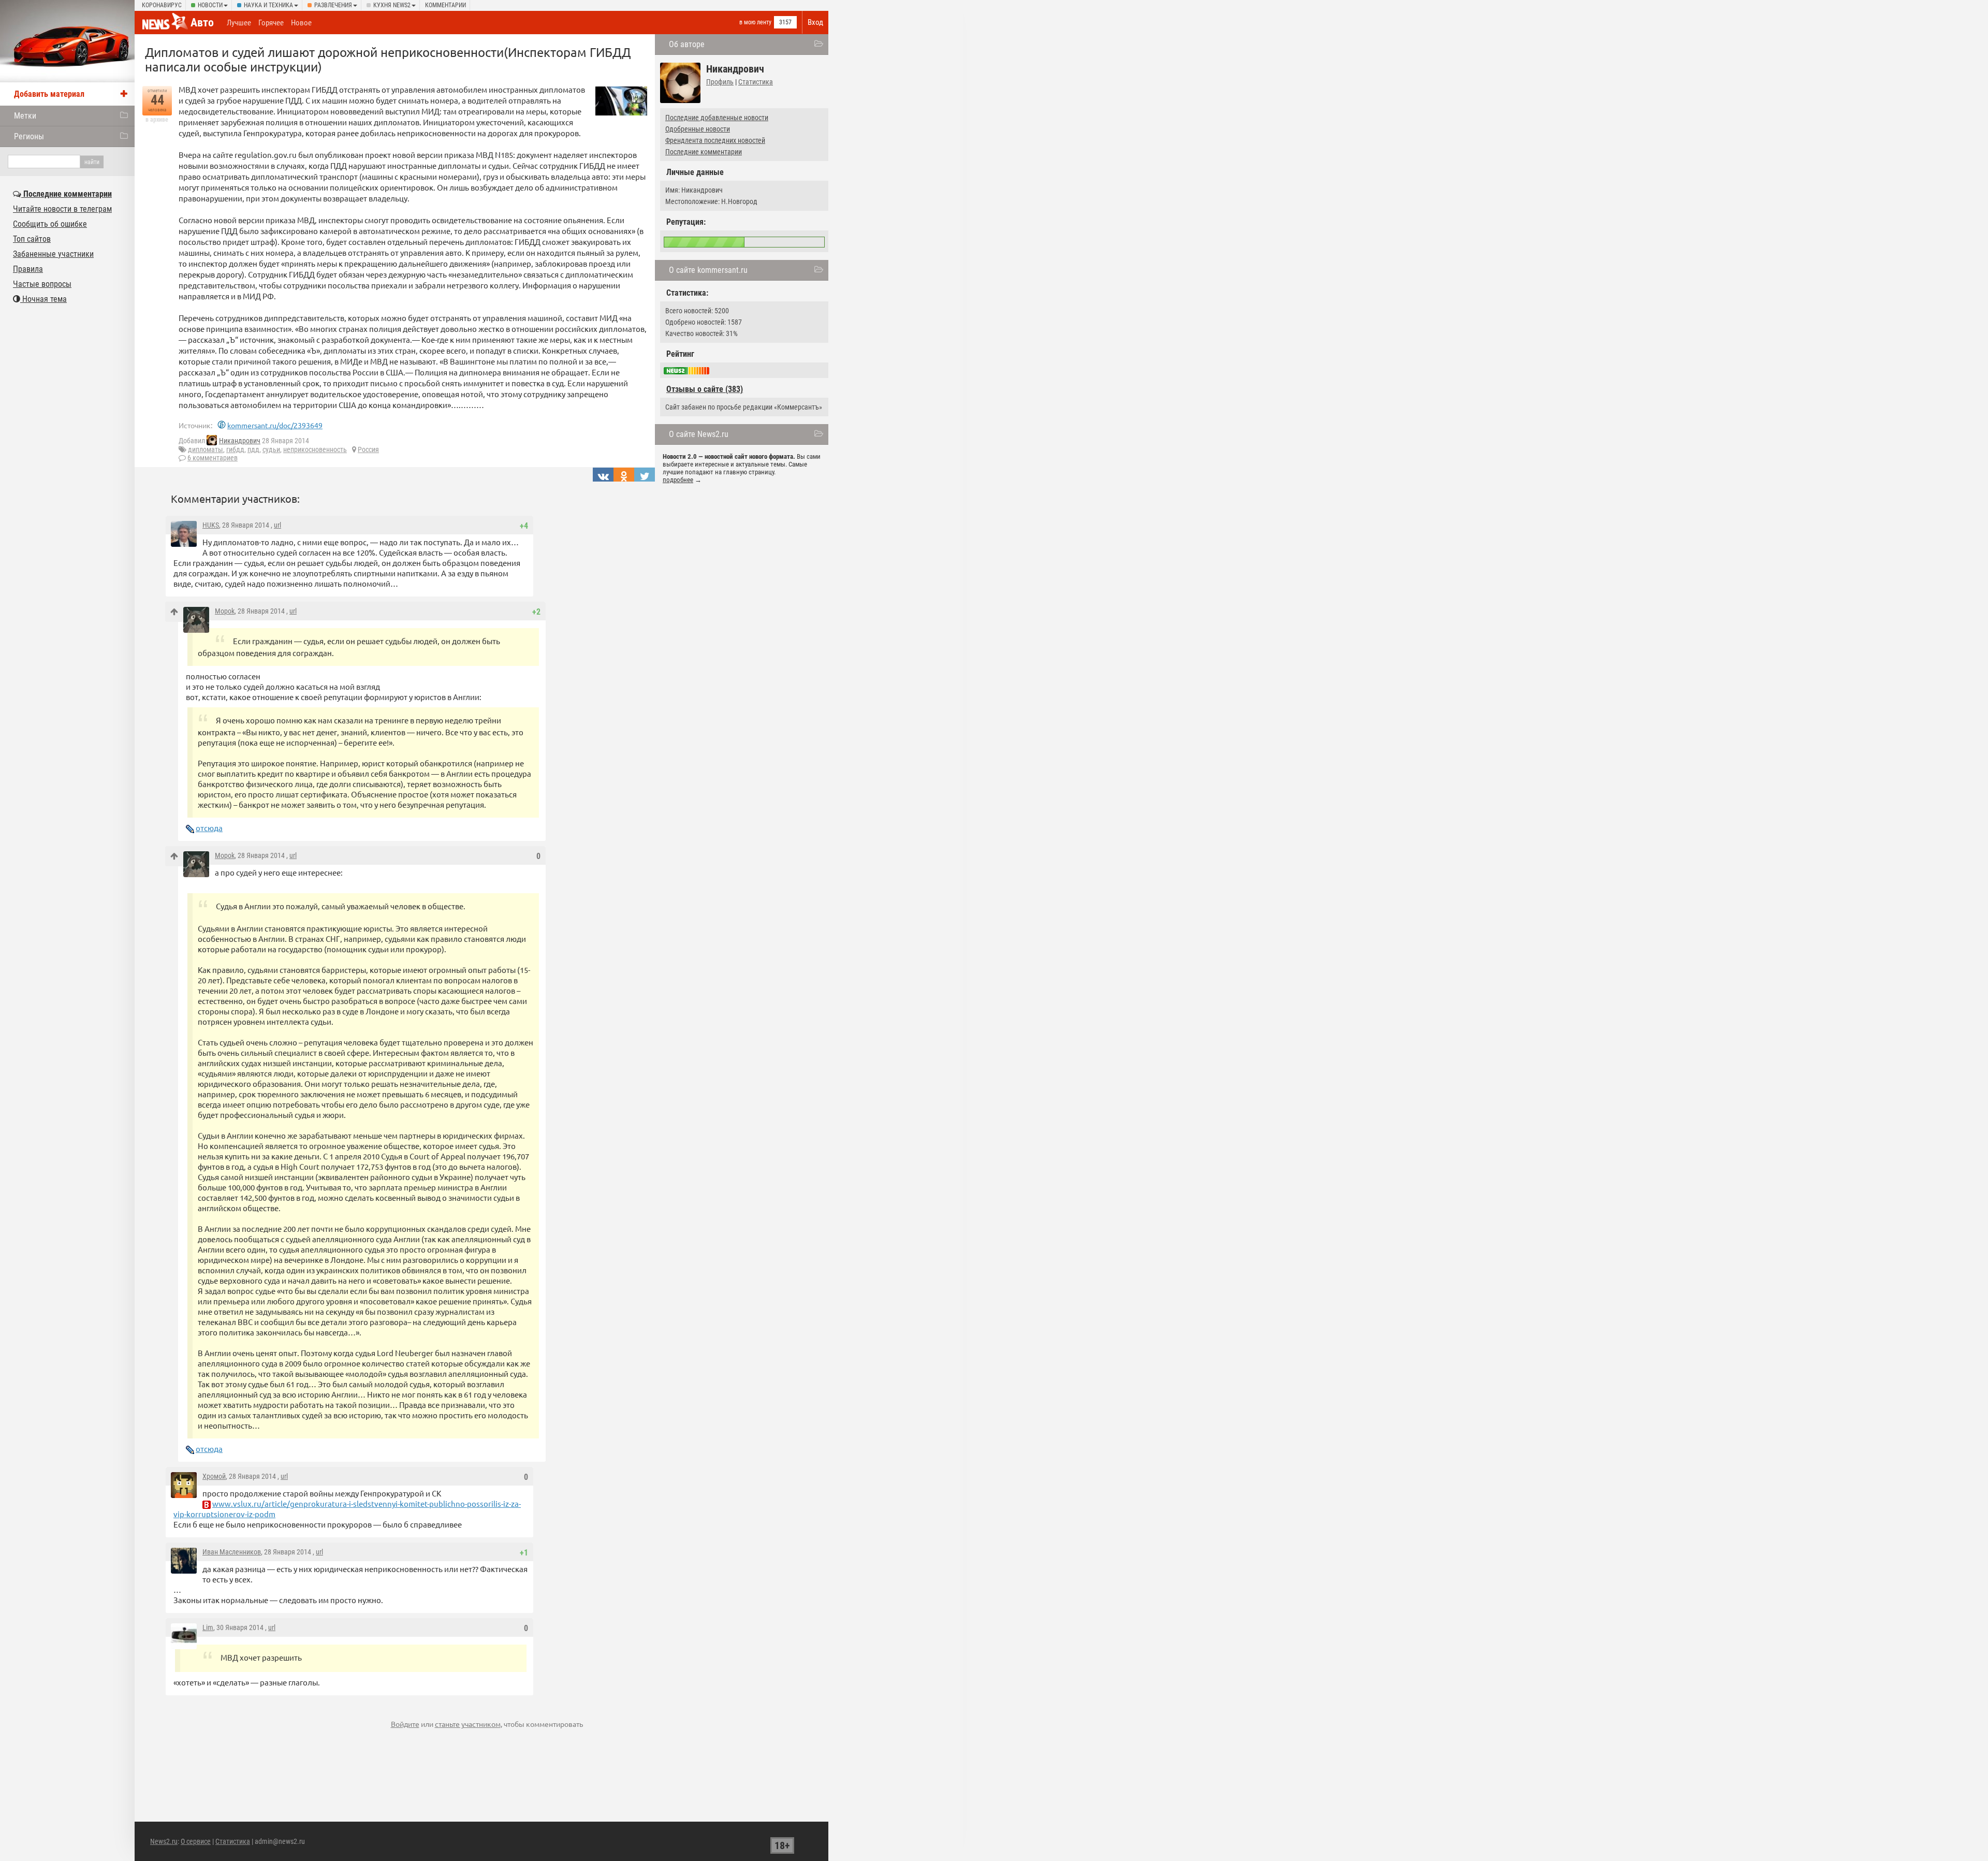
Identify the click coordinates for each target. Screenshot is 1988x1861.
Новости (210, 5)
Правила (28, 269)
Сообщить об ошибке (50, 224)
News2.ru (164, 1841)
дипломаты (206, 449)
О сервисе (196, 1841)
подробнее (678, 480)
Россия (368, 449)
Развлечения (333, 5)
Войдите (405, 1724)
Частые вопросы (42, 284)
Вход (815, 22)
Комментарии (445, 5)
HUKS (211, 525)
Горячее (271, 23)
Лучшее (239, 23)
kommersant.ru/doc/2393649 (275, 425)
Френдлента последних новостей (715, 140)
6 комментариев (213, 458)
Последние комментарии (704, 152)
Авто (202, 23)
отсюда (209, 828)
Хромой (214, 1476)
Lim (208, 1627)
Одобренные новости (698, 129)
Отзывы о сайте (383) (705, 389)
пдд (253, 449)
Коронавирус (162, 5)
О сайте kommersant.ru (708, 270)
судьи (271, 449)
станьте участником (468, 1724)
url (277, 525)
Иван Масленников (232, 1552)
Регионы (29, 136)
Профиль (720, 82)
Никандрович (240, 441)
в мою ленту (755, 22)
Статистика (756, 82)
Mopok (225, 611)
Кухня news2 (392, 5)
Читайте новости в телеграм (62, 209)
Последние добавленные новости (717, 118)
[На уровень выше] (174, 612)
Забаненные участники (53, 254)
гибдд (235, 449)
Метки (25, 116)
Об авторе (687, 44)
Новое (301, 23)
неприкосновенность (315, 449)
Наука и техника (268, 5)
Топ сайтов (32, 239)
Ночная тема (43, 299)
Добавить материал (49, 94)
